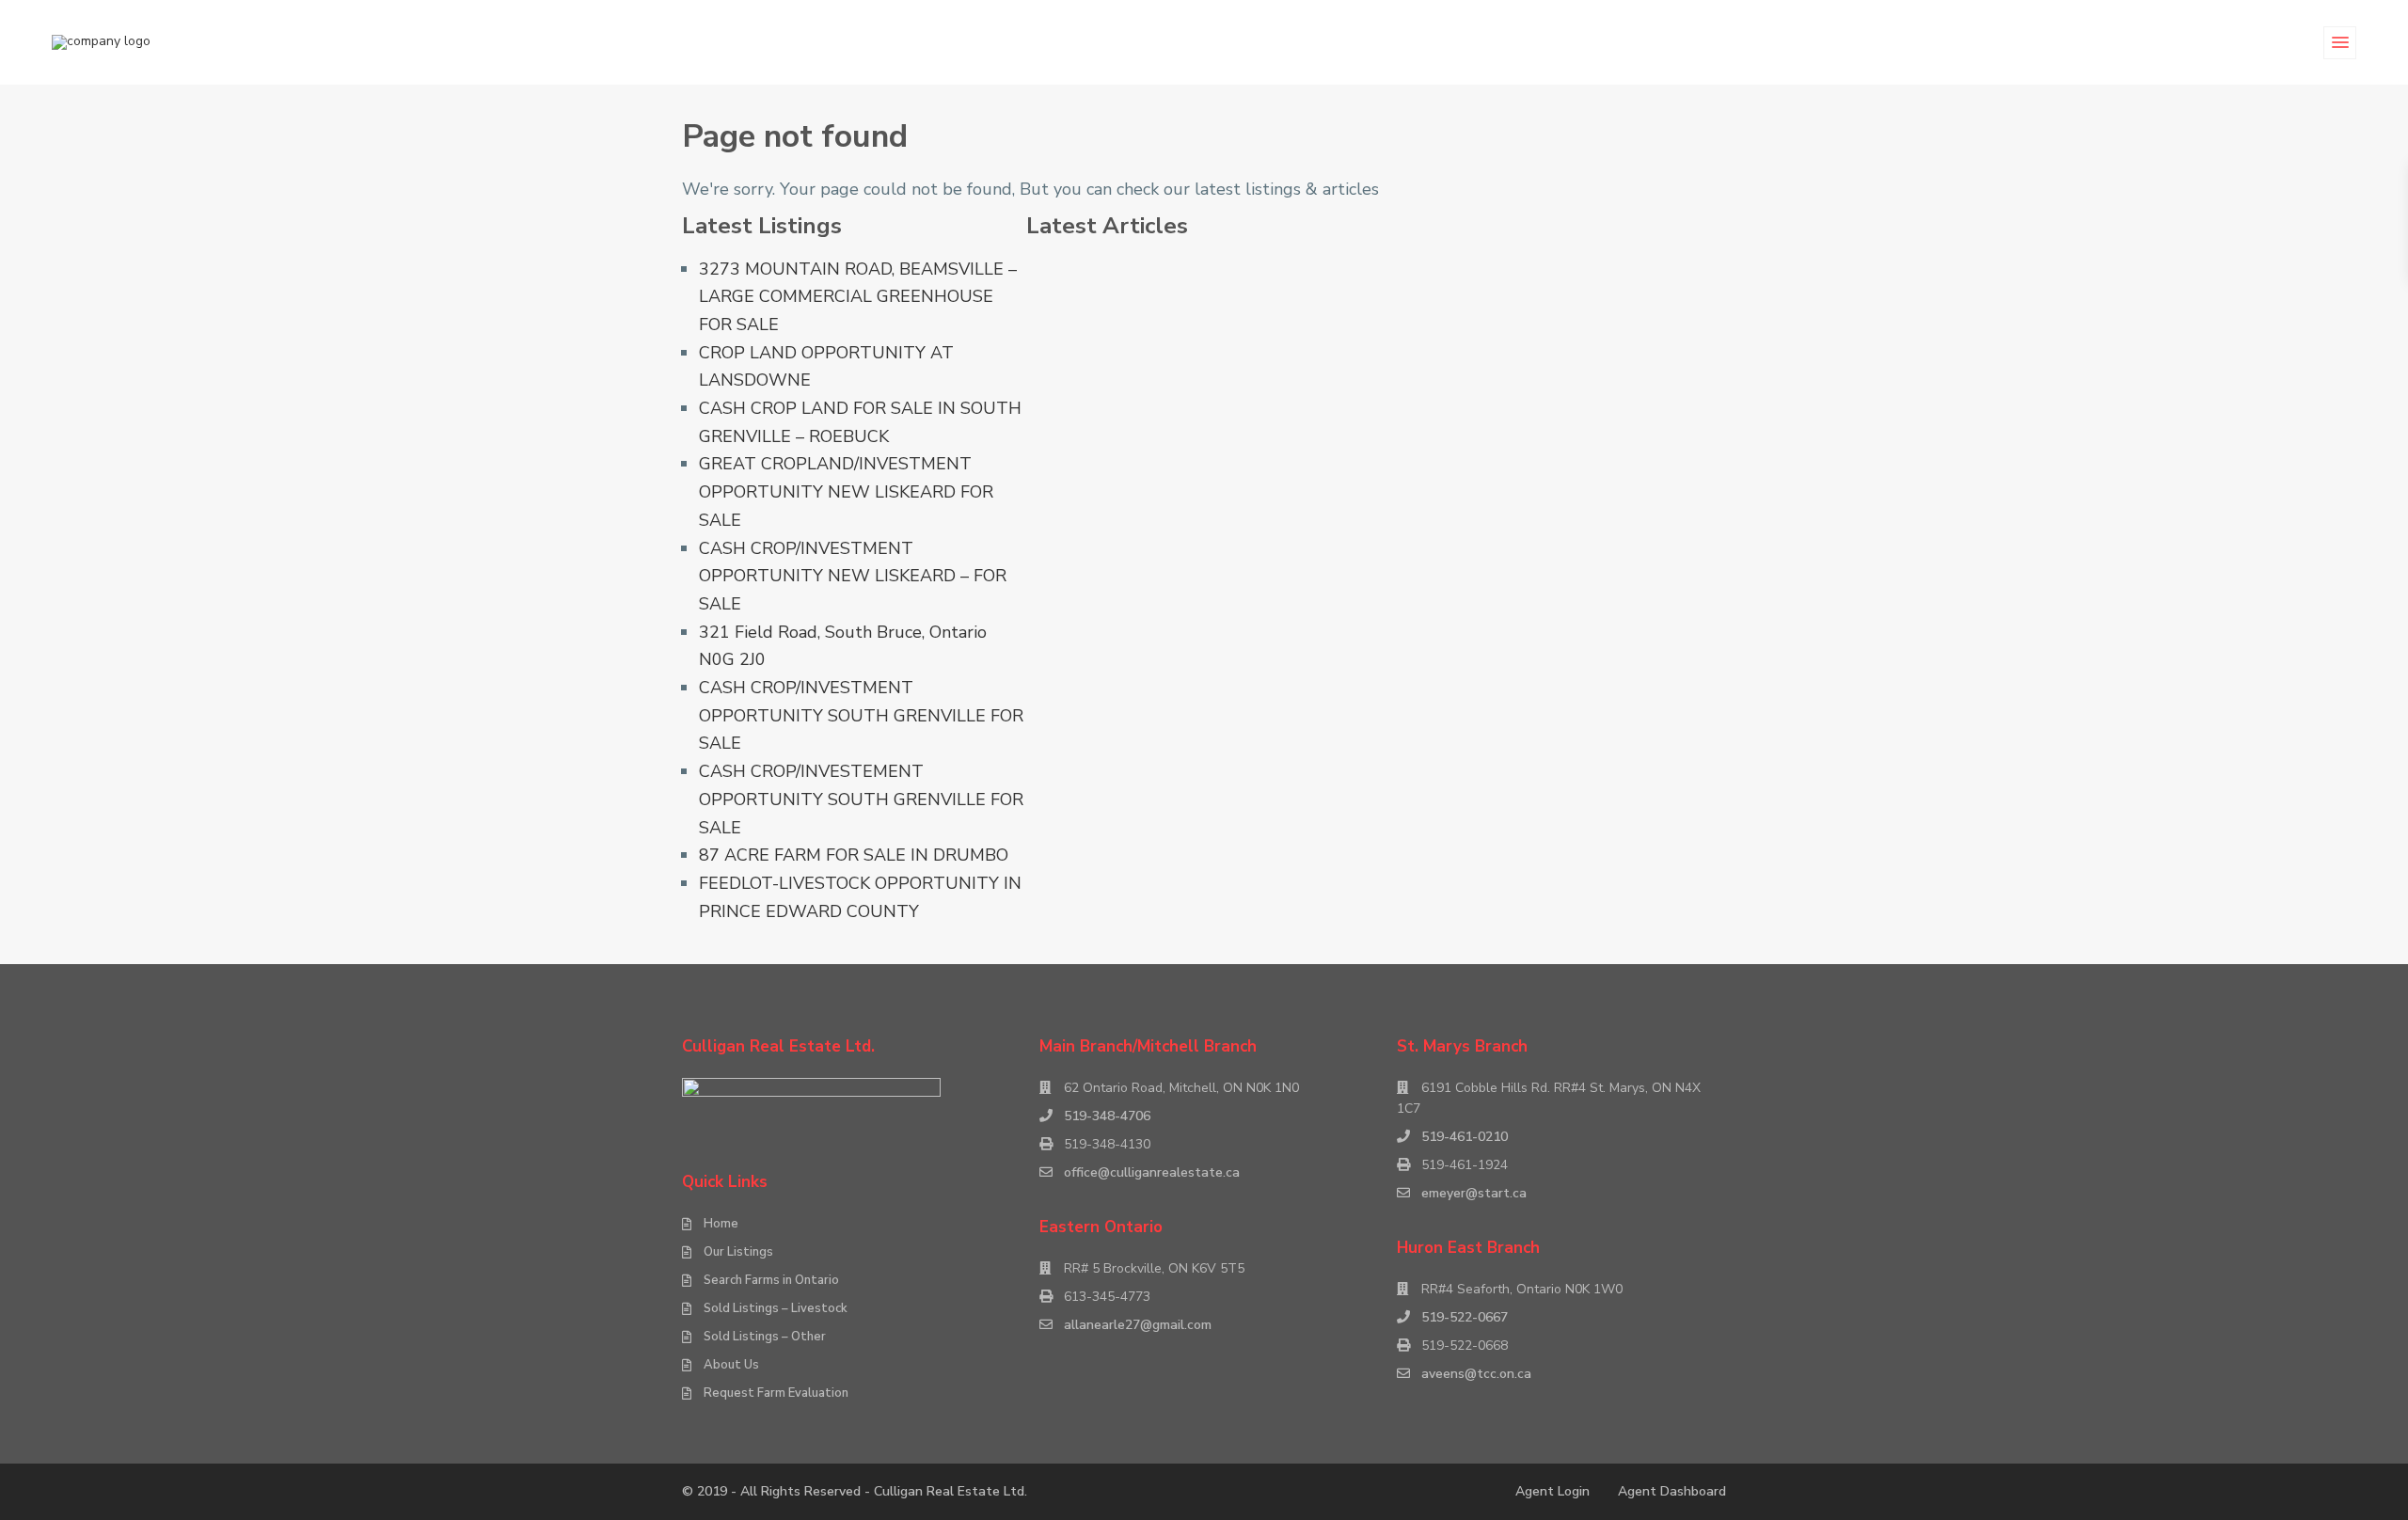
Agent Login (1553, 1491)
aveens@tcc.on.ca (1476, 1374)
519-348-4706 (1107, 1116)
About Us (731, 1365)
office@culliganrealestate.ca (1152, 1172)
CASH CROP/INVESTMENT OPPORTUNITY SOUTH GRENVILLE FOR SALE (861, 715)
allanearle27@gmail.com (1138, 1325)
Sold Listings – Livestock (776, 1308)
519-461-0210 (1465, 1137)
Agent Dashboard (1672, 1491)
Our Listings (738, 1252)
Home (721, 1224)
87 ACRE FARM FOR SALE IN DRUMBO (854, 855)
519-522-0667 (1465, 1317)
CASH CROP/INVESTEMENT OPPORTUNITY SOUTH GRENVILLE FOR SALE (861, 799)
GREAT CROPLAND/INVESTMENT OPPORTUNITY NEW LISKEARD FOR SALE (846, 491)
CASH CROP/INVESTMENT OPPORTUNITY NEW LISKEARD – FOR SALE (853, 576)
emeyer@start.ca (1474, 1193)
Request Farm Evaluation (776, 1393)
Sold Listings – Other (765, 1337)
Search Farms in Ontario (771, 1280)
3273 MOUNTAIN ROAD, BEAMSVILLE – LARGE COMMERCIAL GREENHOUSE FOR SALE (858, 297)
